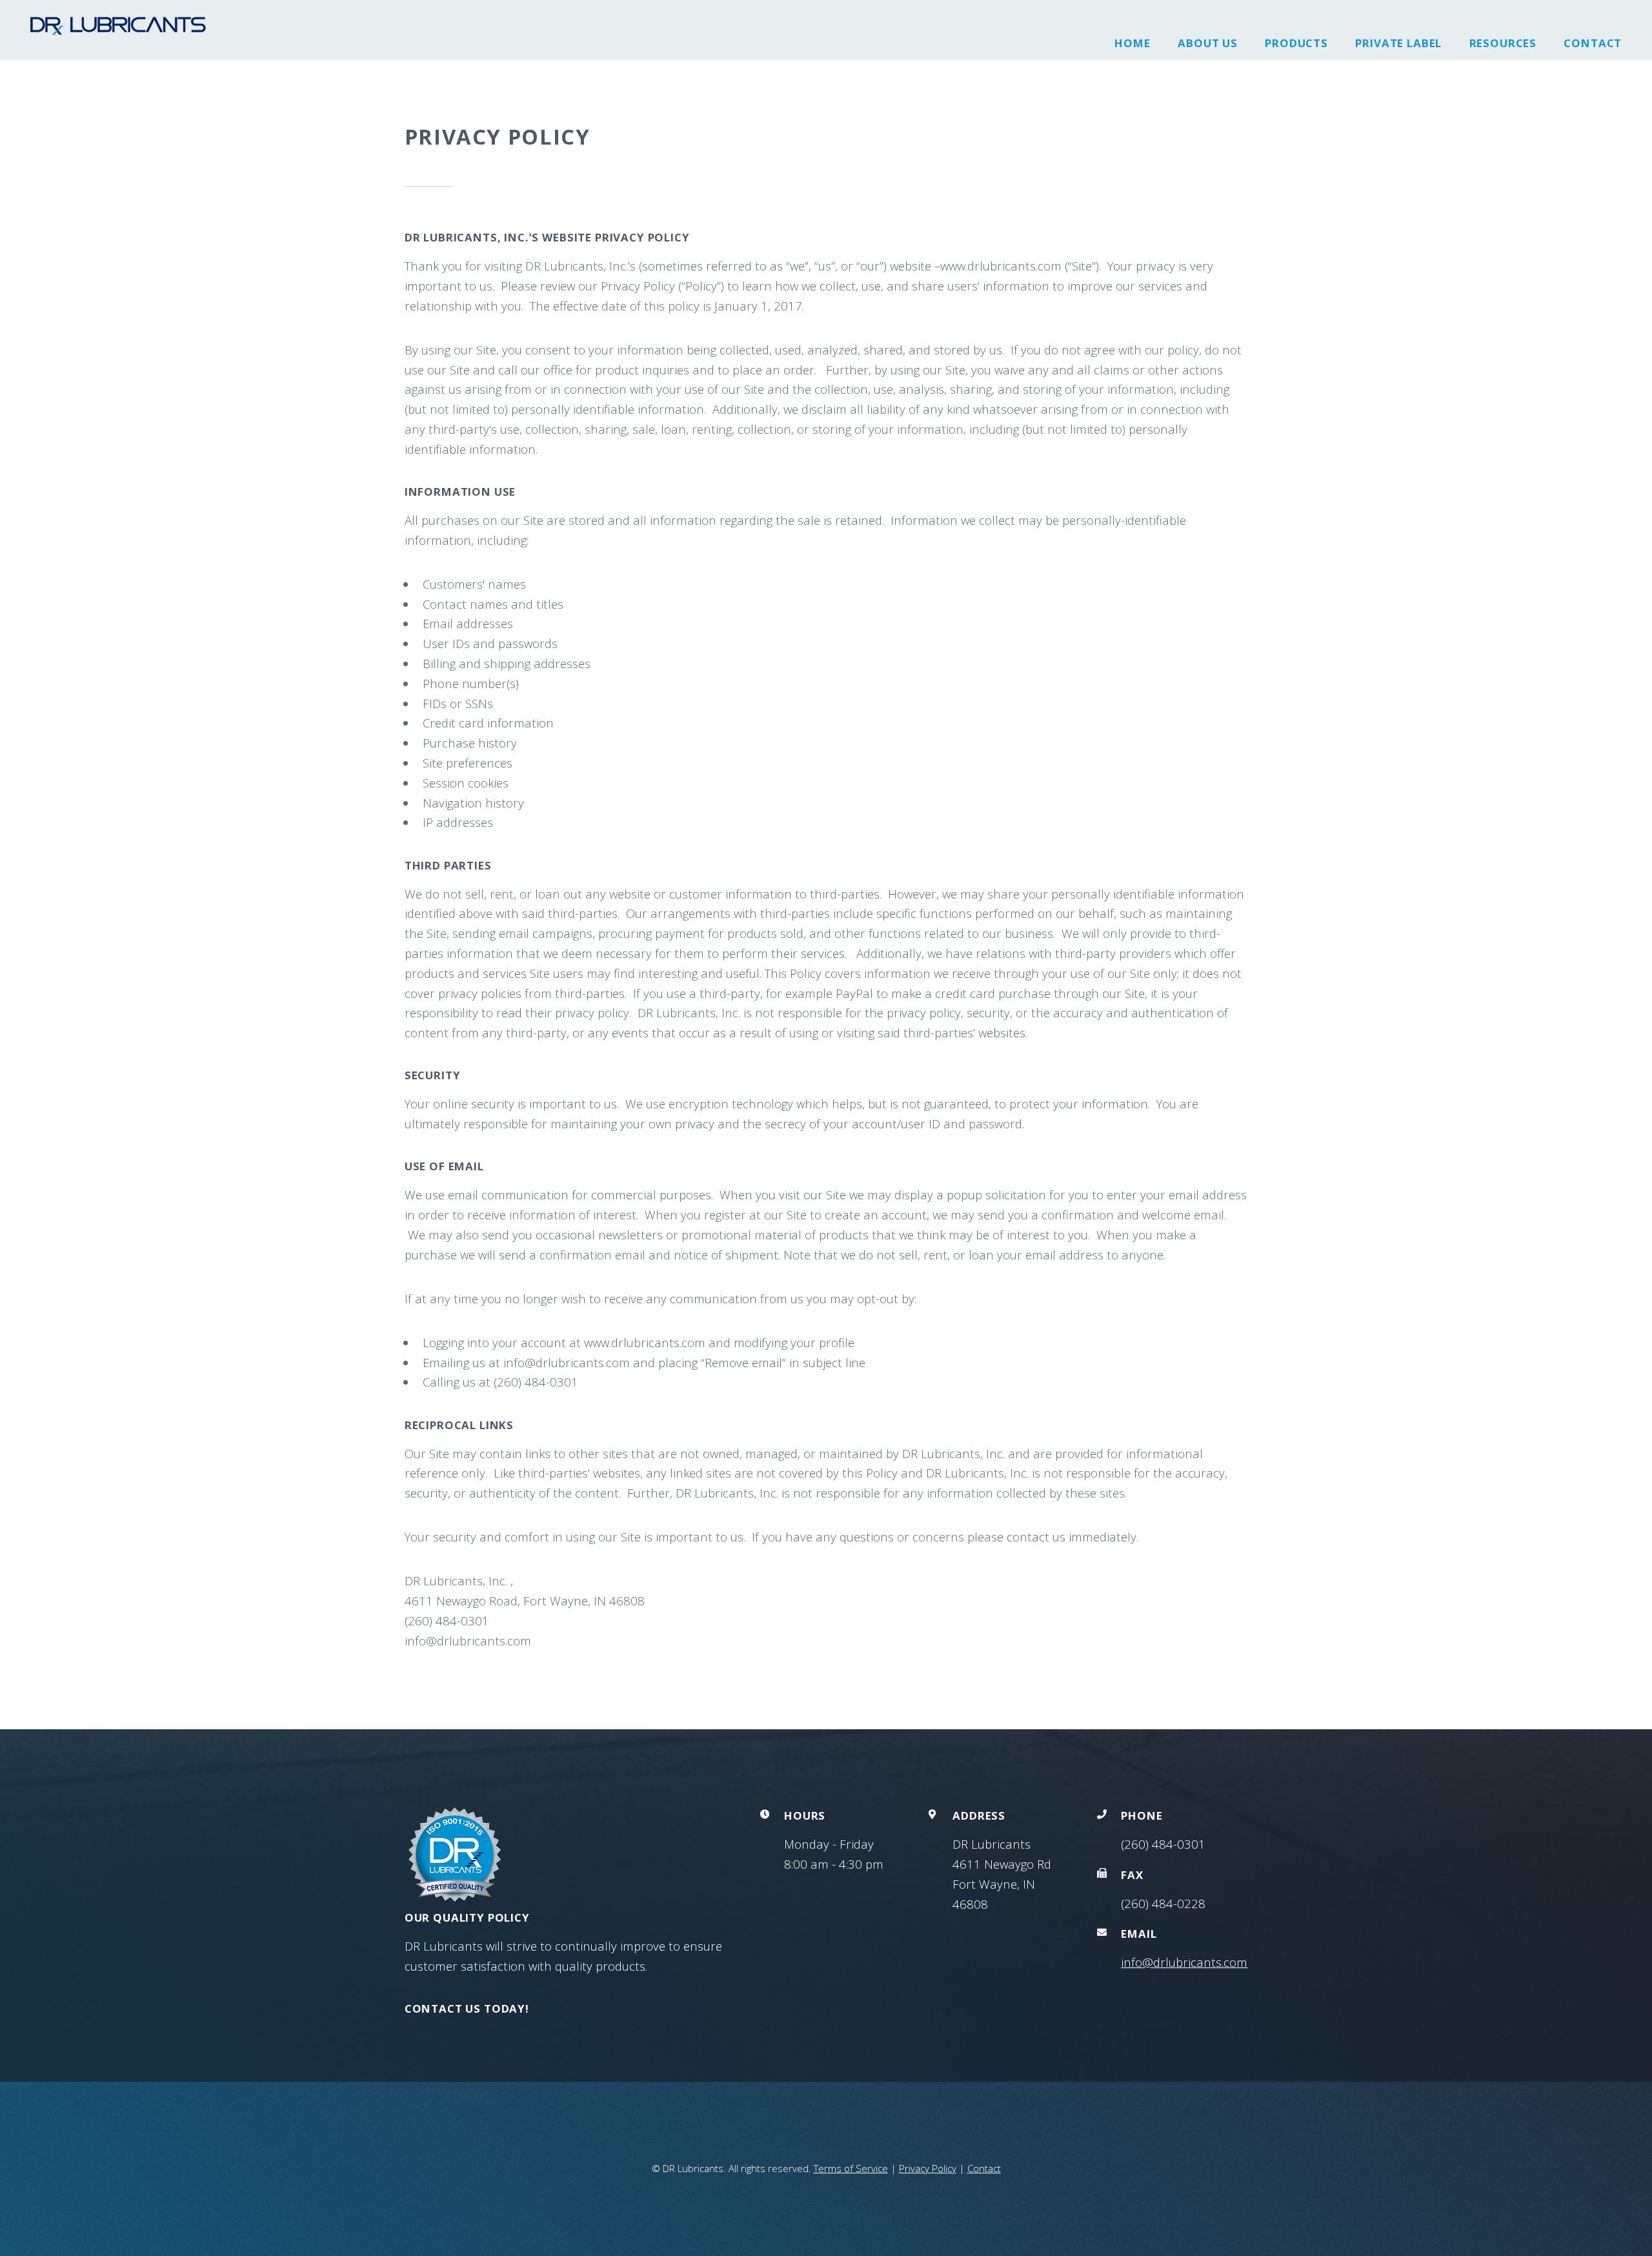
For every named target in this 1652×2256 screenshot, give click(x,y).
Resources (1503, 43)
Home (1132, 43)
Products (1296, 43)
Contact (1593, 43)
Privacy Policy (928, 2168)
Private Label (1398, 43)
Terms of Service (851, 2168)
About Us (1208, 43)
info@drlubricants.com (1184, 1962)
